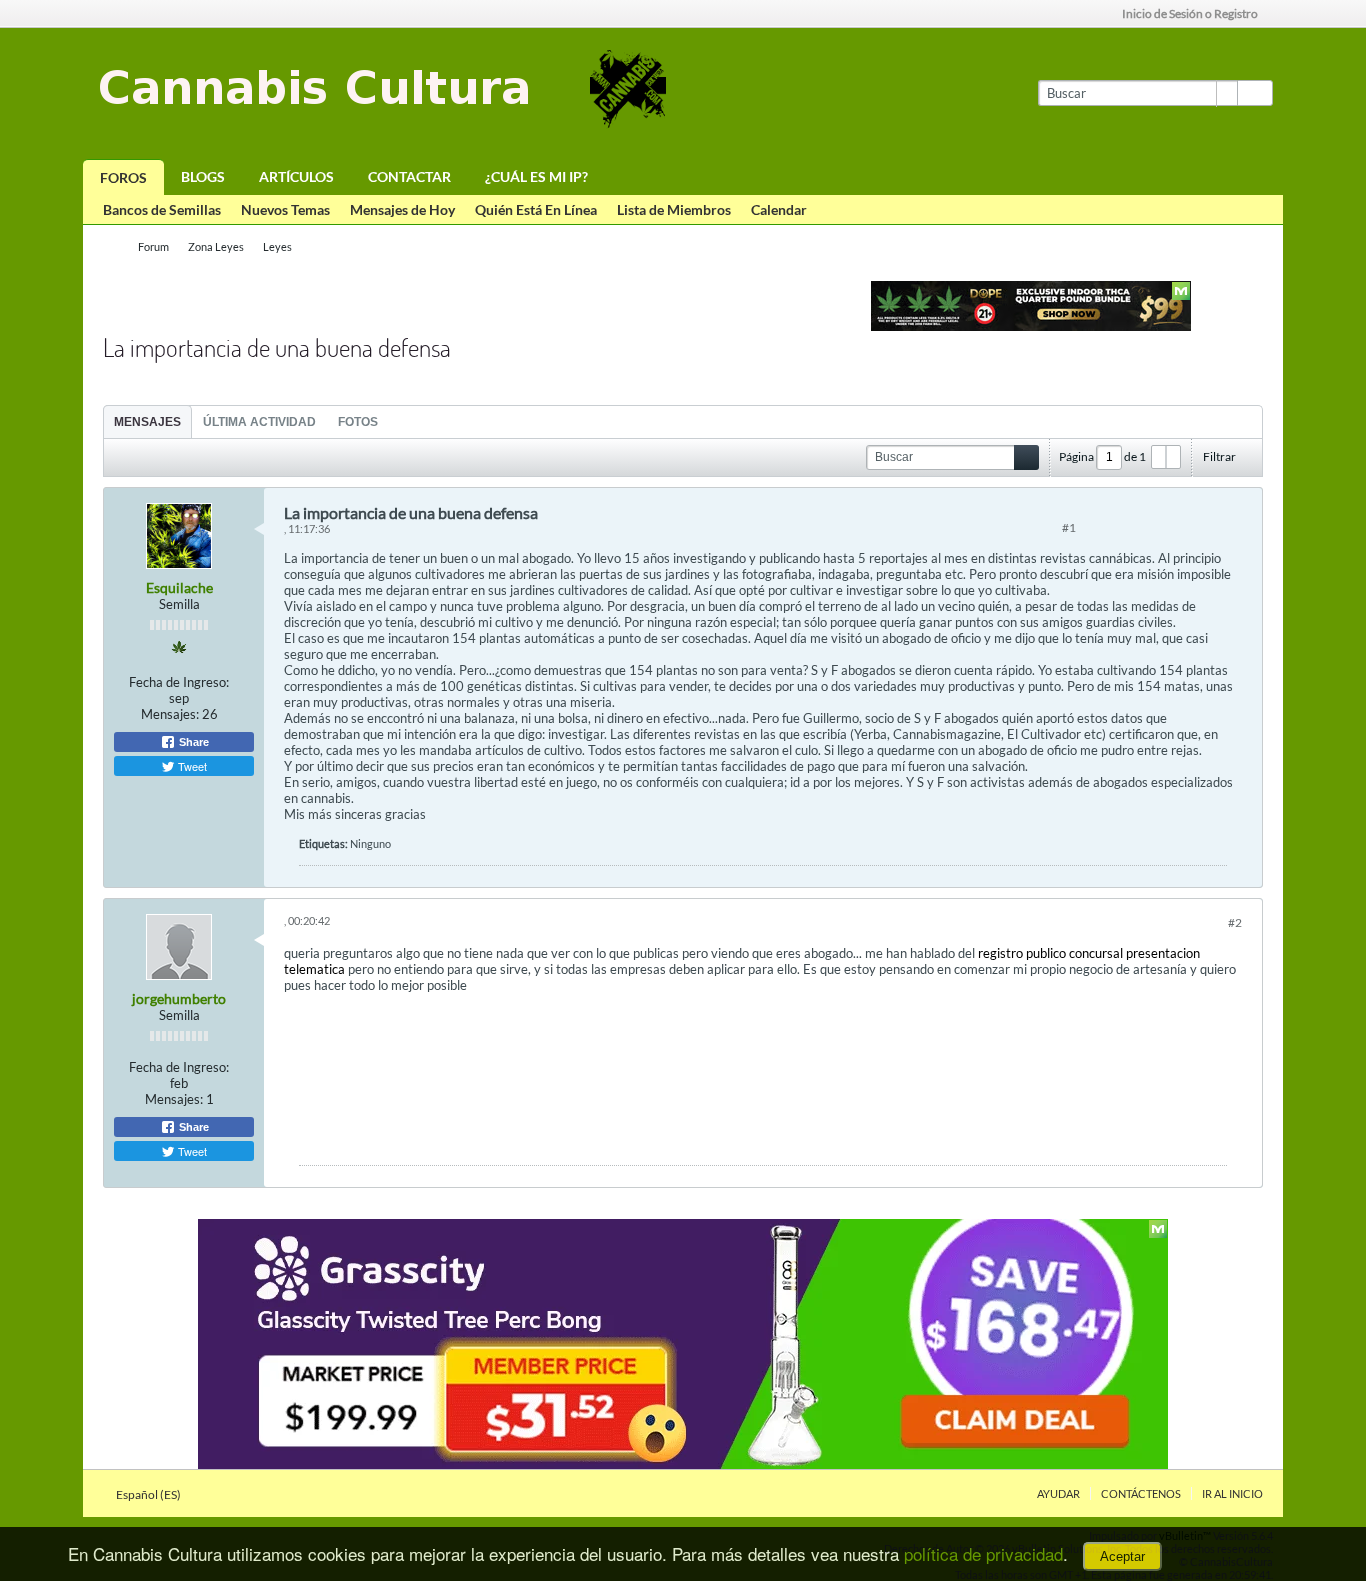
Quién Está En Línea (536, 209)
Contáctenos (1141, 1493)
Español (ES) (149, 1494)
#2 (1235, 922)
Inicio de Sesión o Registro (1190, 13)
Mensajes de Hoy (402, 209)
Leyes (277, 246)
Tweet (191, 766)
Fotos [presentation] (358, 422)
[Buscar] (1255, 93)
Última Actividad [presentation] (259, 422)
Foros (123, 177)
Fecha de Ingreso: (179, 682)
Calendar (779, 209)
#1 (1069, 527)
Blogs (203, 176)
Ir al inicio (1232, 1493)
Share (192, 742)
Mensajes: (170, 714)
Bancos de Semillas (162, 209)
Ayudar (1058, 1493)
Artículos (296, 176)
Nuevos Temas (285, 209)
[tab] (147, 421)
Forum (153, 246)
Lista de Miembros (674, 209)
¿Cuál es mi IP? (536, 176)
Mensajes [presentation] (147, 422)
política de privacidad (983, 1553)
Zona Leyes (216, 246)
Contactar (409, 176)
